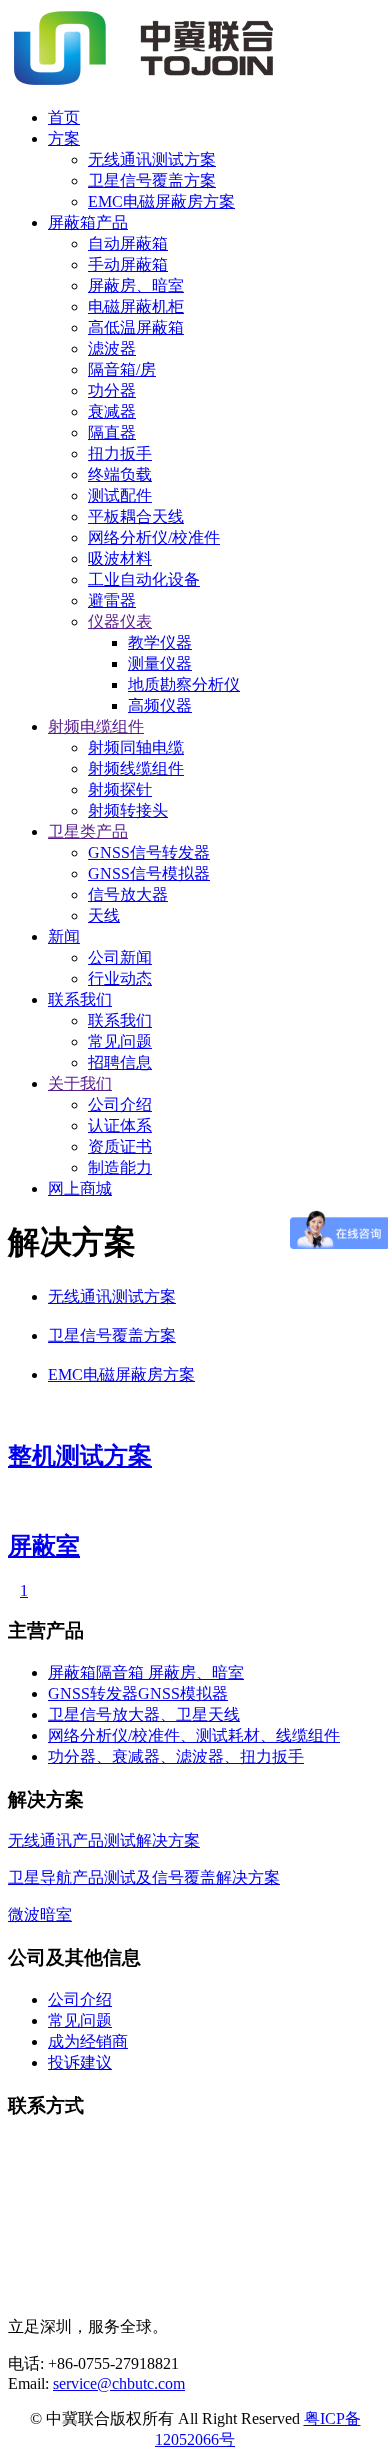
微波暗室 (40, 1914)
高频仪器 (160, 705)
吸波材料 (120, 558)
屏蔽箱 (72, 1672)
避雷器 (112, 600)
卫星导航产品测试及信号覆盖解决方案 (144, 1877)
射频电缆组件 (96, 726)
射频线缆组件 (136, 768)
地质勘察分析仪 (184, 684)
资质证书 (120, 1146)
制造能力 (120, 1167)
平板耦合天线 (136, 516)
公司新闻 (120, 957)
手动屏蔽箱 (128, 264)
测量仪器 (160, 663)
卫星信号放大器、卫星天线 (144, 1714)
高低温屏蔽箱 (136, 327)
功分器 (112, 390)
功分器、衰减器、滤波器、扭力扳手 (176, 1756)
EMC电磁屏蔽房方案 (161, 201)
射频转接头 (128, 810)
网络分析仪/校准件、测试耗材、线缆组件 (194, 1735)
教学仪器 (160, 642)
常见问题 (120, 1041)
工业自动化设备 (144, 579)
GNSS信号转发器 (149, 852)
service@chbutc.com (119, 2383)
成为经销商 (88, 2041)
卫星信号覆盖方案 (152, 180)
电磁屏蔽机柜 (136, 306)
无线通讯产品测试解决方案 (104, 1840)
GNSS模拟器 (183, 1693)
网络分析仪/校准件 (154, 537)
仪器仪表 (120, 621)
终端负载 (120, 474)
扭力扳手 (120, 453)
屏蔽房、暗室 (136, 285)
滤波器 (112, 348)
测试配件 (120, 495)
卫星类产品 (88, 831)
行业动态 (120, 978)
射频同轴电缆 (136, 747)
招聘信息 (120, 1062)
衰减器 (112, 411)
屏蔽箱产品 (88, 222)
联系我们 (80, 999)
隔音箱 (122, 1672)
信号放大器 (128, 894)
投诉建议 (80, 2062)
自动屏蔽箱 (128, 243)
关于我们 (80, 1083)
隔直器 (112, 432)
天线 (104, 915)
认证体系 (120, 1125)
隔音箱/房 (122, 369)
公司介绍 (120, 1104)
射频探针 (120, 789)
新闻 (64, 936)
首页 (64, 117)
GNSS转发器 (93, 1693)
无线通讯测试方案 (152, 159)
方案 (64, 138)
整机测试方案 (80, 1456)
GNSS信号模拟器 (149, 873)
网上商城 (80, 1188)
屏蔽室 (44, 1546)
